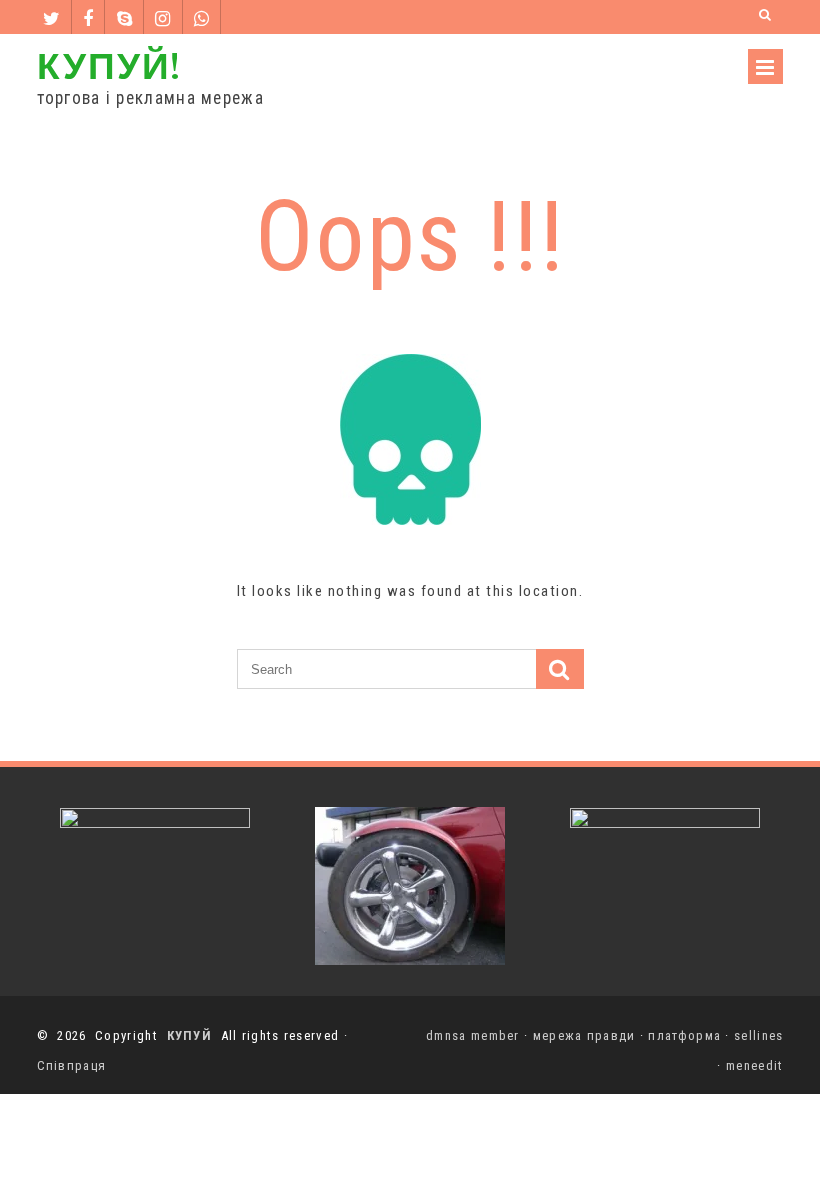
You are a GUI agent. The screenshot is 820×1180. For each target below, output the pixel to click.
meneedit (754, 1065)
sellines (758, 1035)
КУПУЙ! (109, 64)
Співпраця (72, 1065)
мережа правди (584, 1035)
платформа (684, 1035)
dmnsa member (473, 1035)
